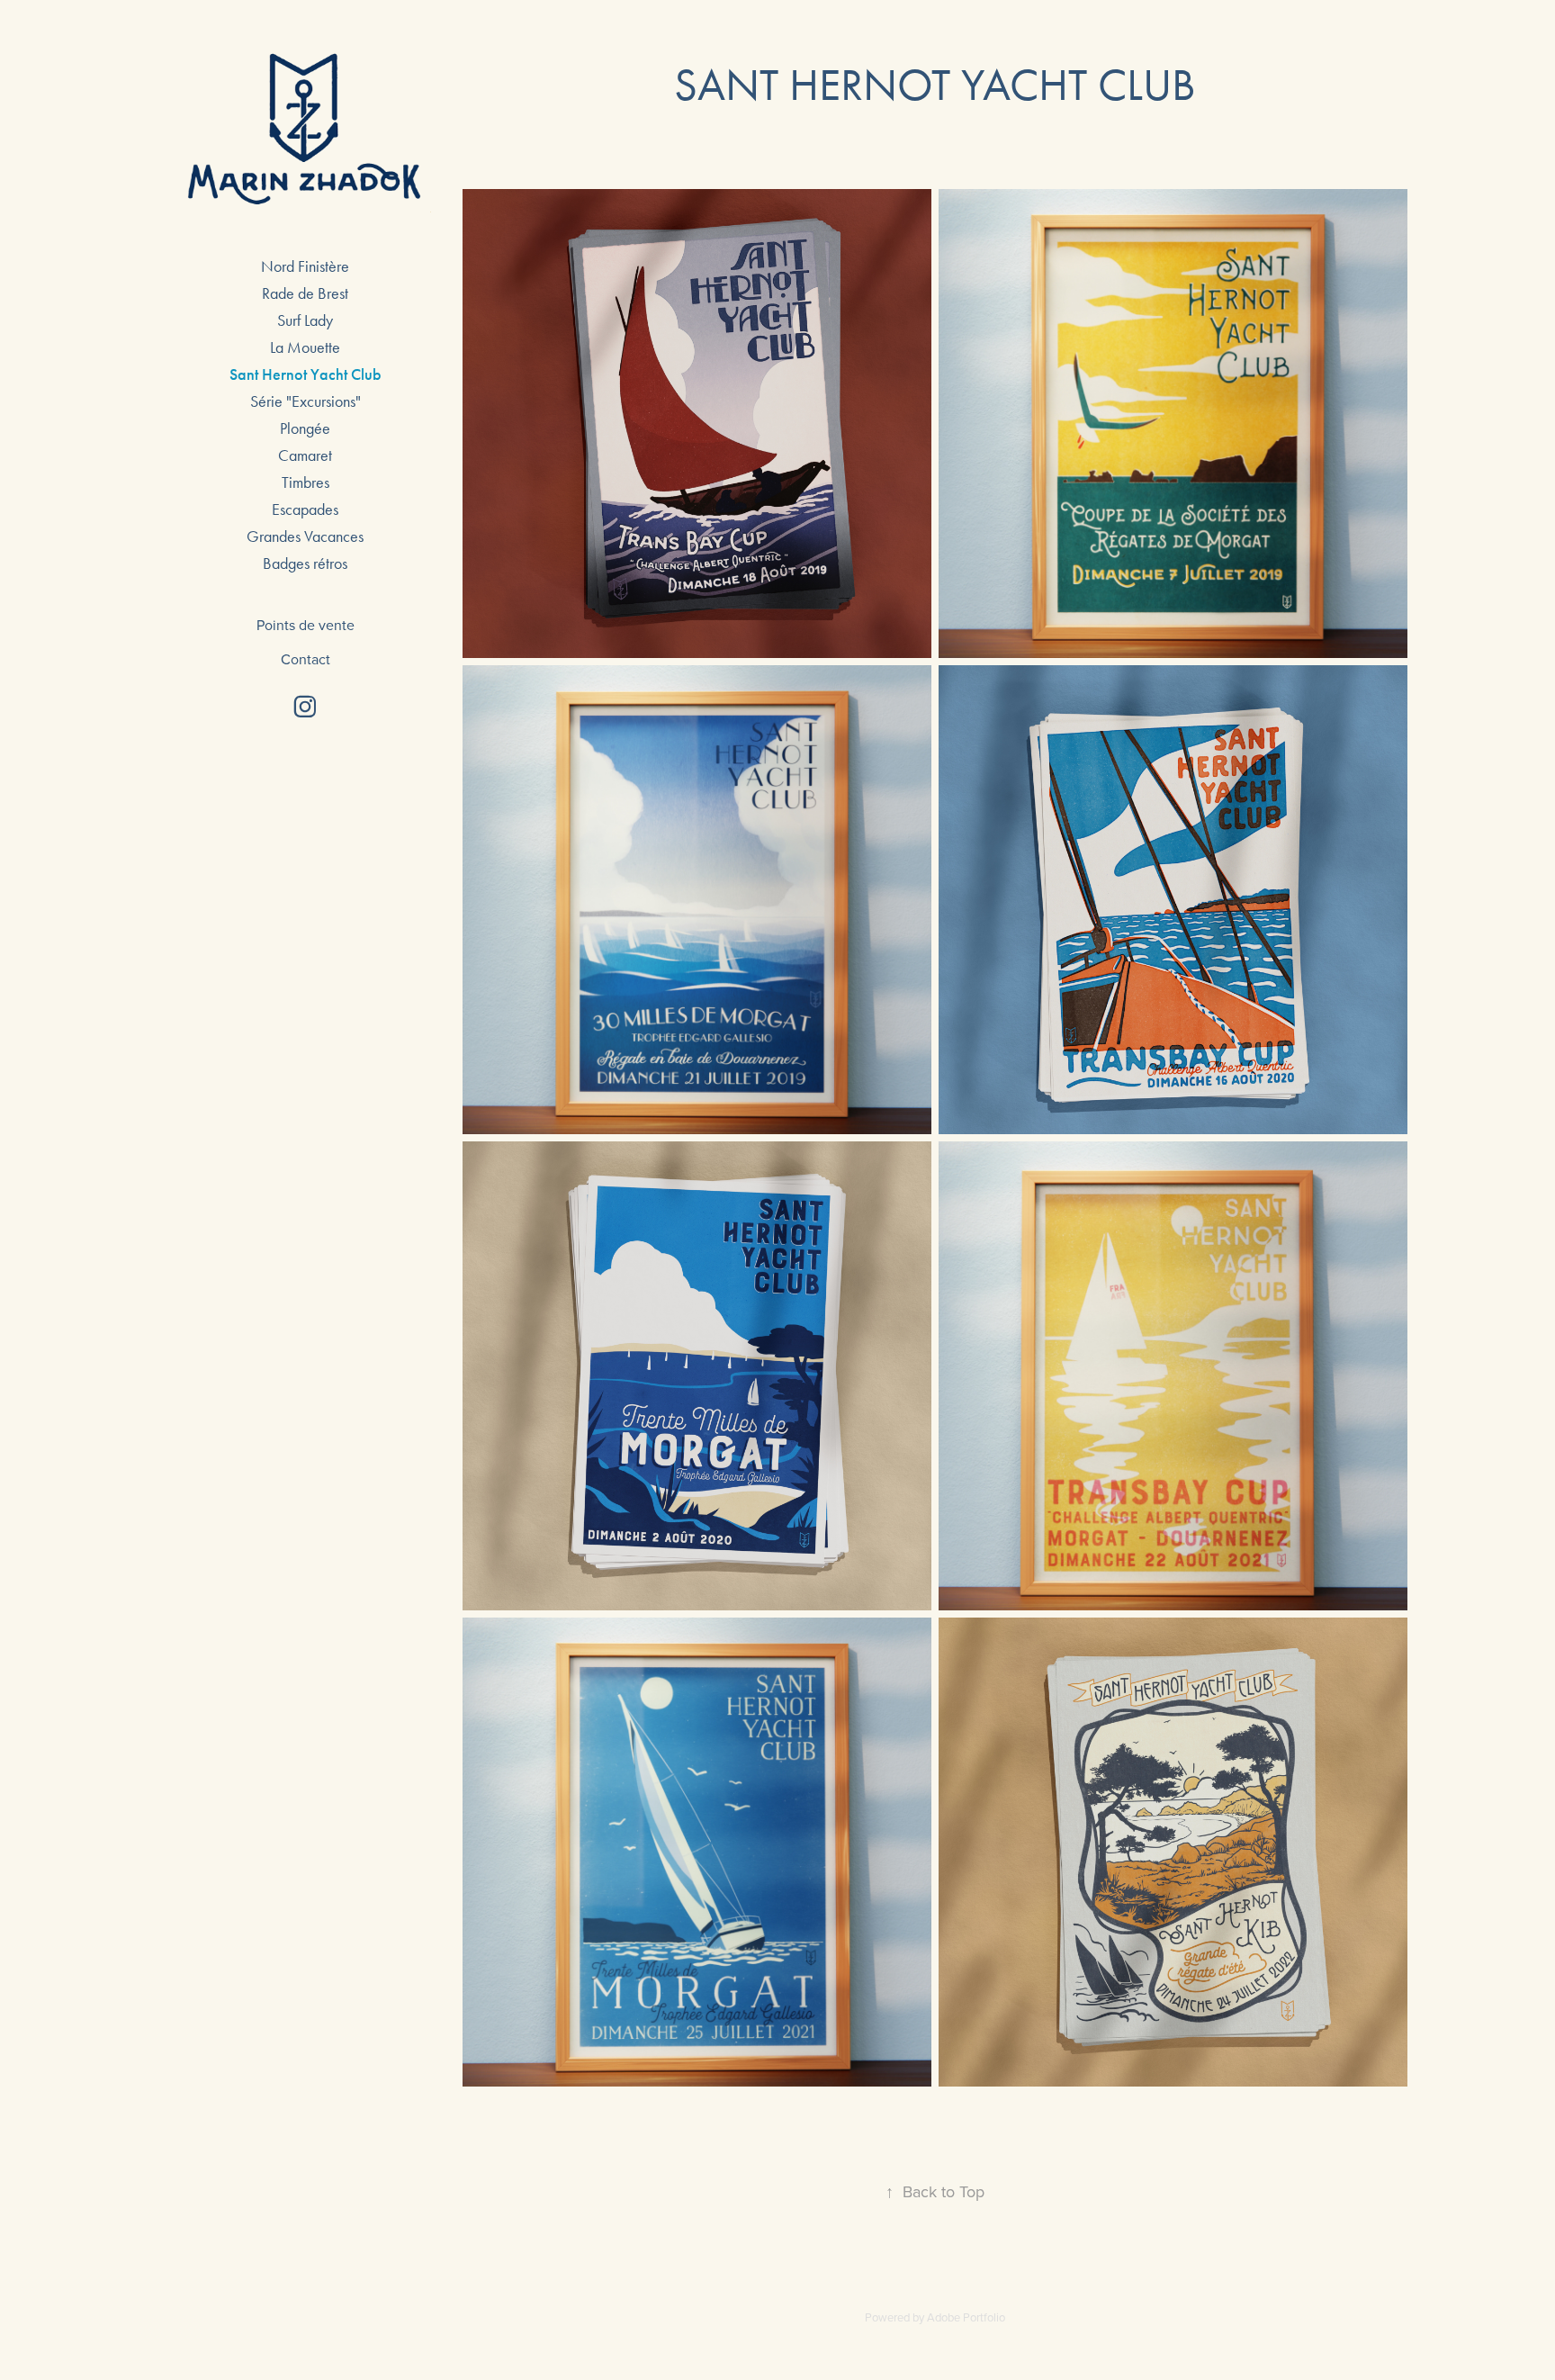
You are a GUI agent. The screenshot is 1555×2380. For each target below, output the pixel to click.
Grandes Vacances (305, 536)
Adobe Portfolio (966, 2317)
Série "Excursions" (306, 401)
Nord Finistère (305, 266)
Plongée (305, 428)
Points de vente (306, 625)
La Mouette (305, 347)
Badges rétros (305, 563)
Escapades (305, 509)
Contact (306, 659)
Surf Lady (305, 320)
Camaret (305, 455)
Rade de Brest (305, 293)
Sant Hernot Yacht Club (306, 374)
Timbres (306, 482)
